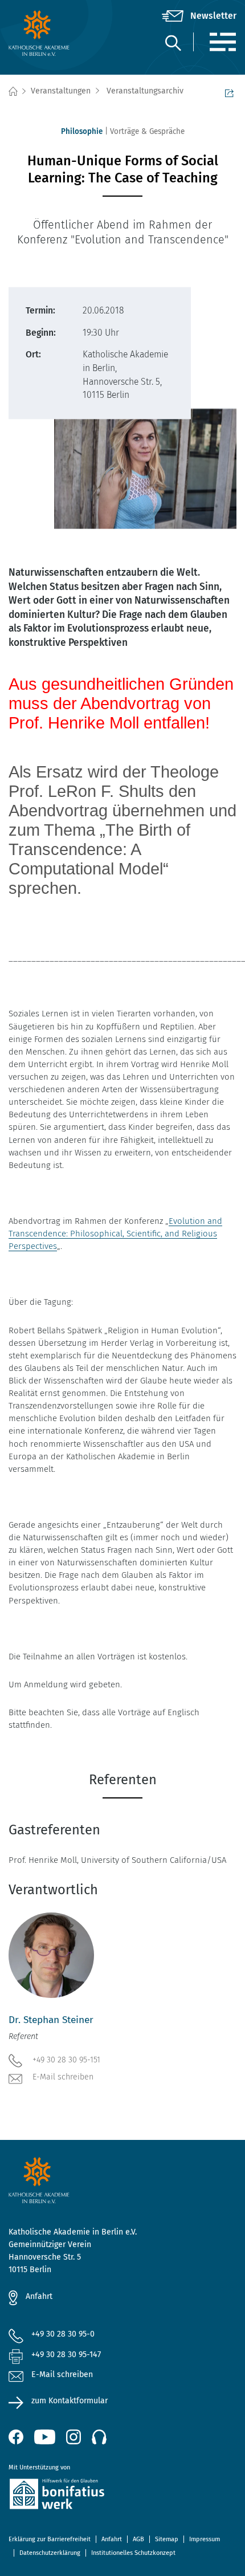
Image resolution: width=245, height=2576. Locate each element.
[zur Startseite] (46, 33)
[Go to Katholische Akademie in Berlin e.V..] (13, 91)
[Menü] (222, 42)
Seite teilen (231, 92)
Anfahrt (39, 2296)
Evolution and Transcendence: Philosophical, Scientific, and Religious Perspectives (115, 1234)
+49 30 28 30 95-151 (66, 2060)
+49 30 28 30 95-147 (66, 2355)
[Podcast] (99, 2437)
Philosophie (82, 131)
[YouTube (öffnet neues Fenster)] (45, 2437)
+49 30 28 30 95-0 (63, 2334)
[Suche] (173, 42)
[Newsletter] (199, 16)
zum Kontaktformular (70, 2401)
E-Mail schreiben (63, 2077)
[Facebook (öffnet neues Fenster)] (16, 2437)
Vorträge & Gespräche (147, 131)
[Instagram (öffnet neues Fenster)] (73, 2437)
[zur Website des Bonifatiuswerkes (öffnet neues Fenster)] (122, 2496)
